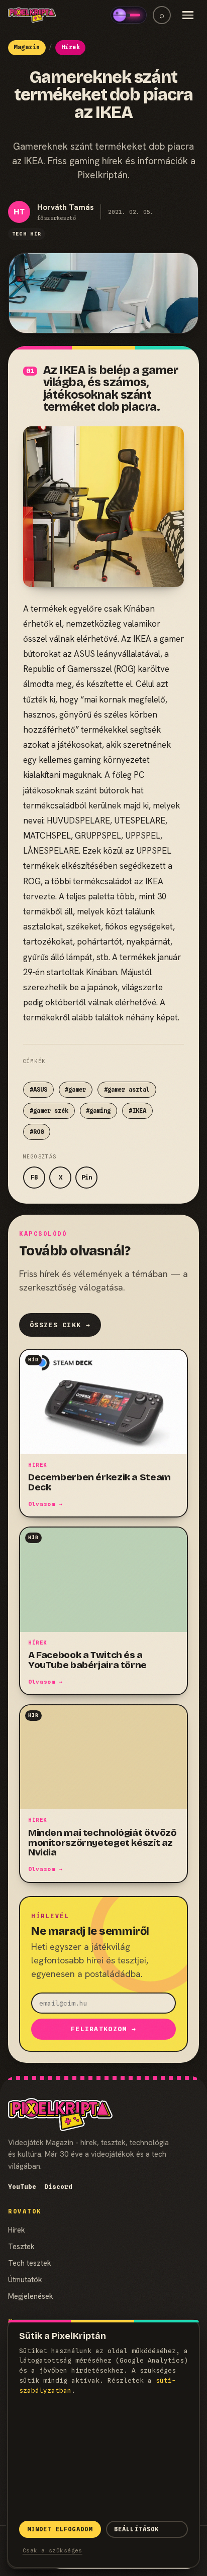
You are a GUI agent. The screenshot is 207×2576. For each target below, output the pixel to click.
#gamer (75, 1090)
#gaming (98, 1111)
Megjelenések (31, 2296)
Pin (87, 1177)
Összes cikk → (60, 1325)
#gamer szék (49, 1111)
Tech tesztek (30, 2263)
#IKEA (137, 1111)
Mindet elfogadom (60, 2529)
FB (34, 1177)
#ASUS (38, 1090)
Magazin (27, 47)
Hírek (17, 2230)
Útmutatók (25, 2279)
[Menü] (188, 15)
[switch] (129, 15)
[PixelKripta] (32, 15)
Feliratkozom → (103, 2029)
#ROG (37, 1132)
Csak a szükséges (53, 2550)
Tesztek (21, 2246)
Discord (58, 2187)
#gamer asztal (127, 1090)
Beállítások (137, 2529)
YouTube (22, 2187)
